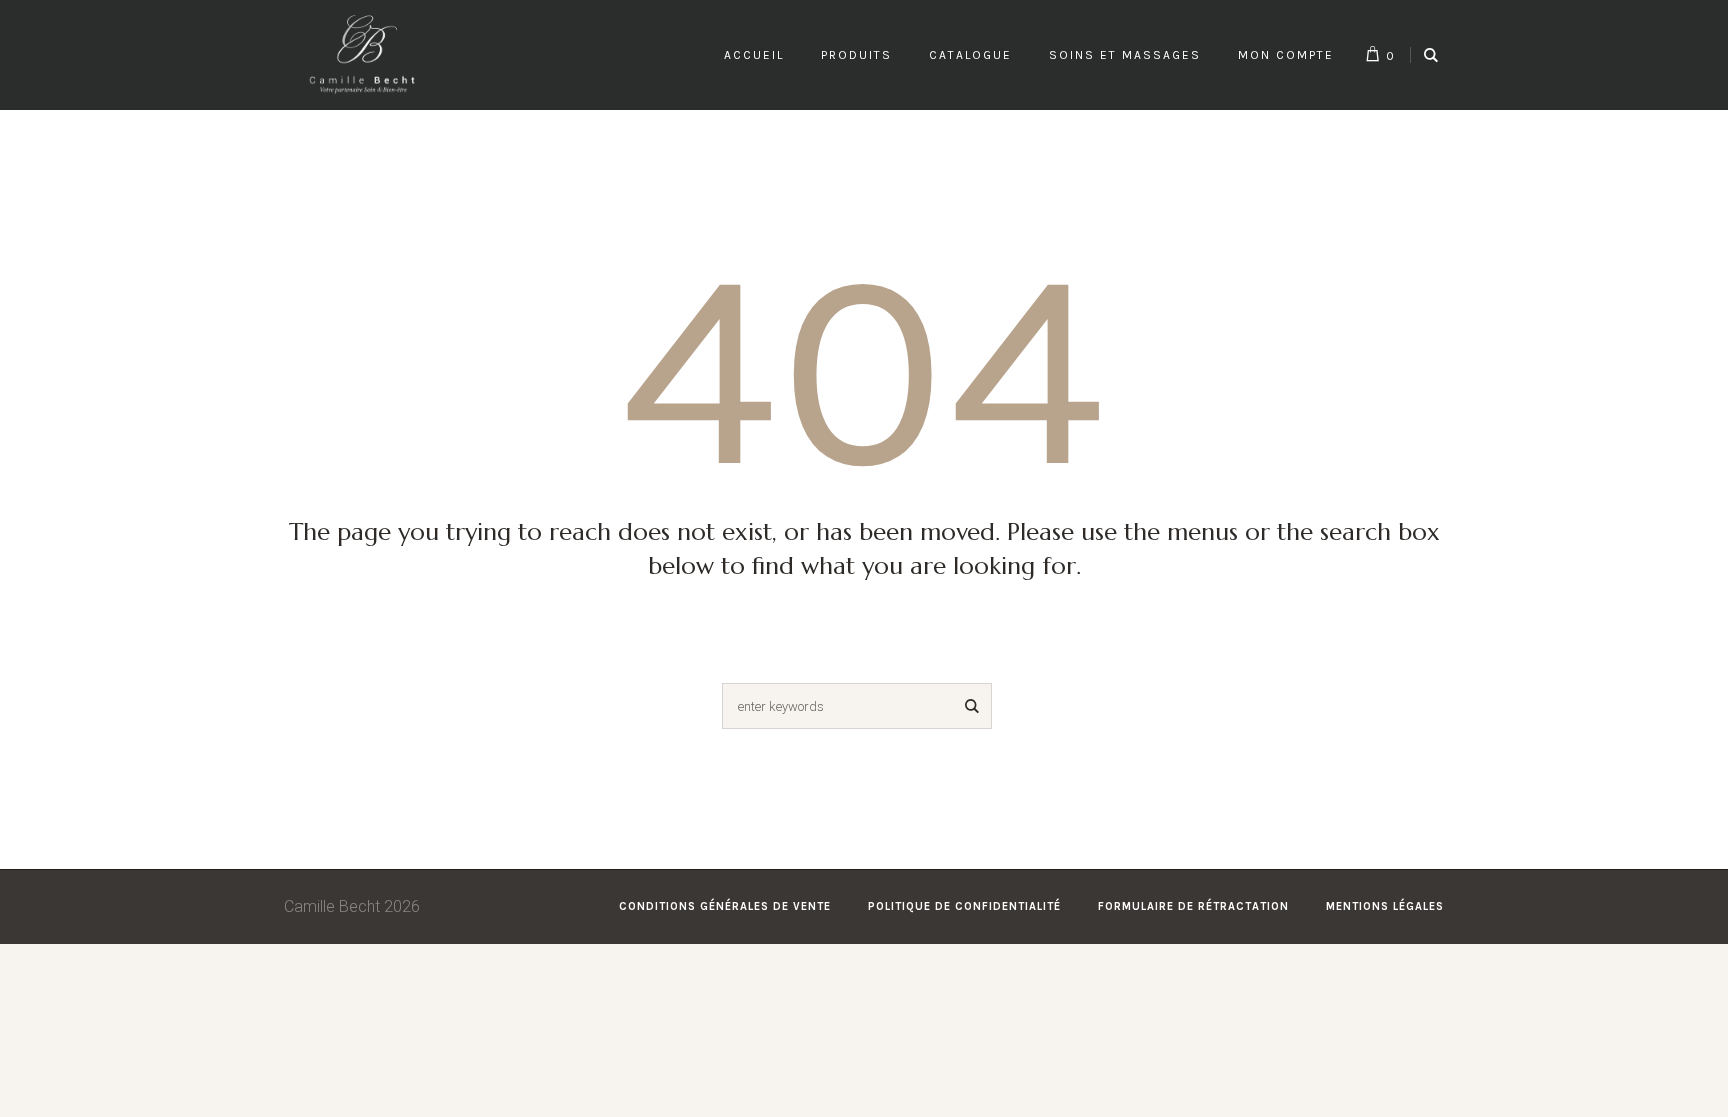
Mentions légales (1385, 906)
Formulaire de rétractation (1193, 906)
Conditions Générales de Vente (725, 906)
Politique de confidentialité (964, 906)
